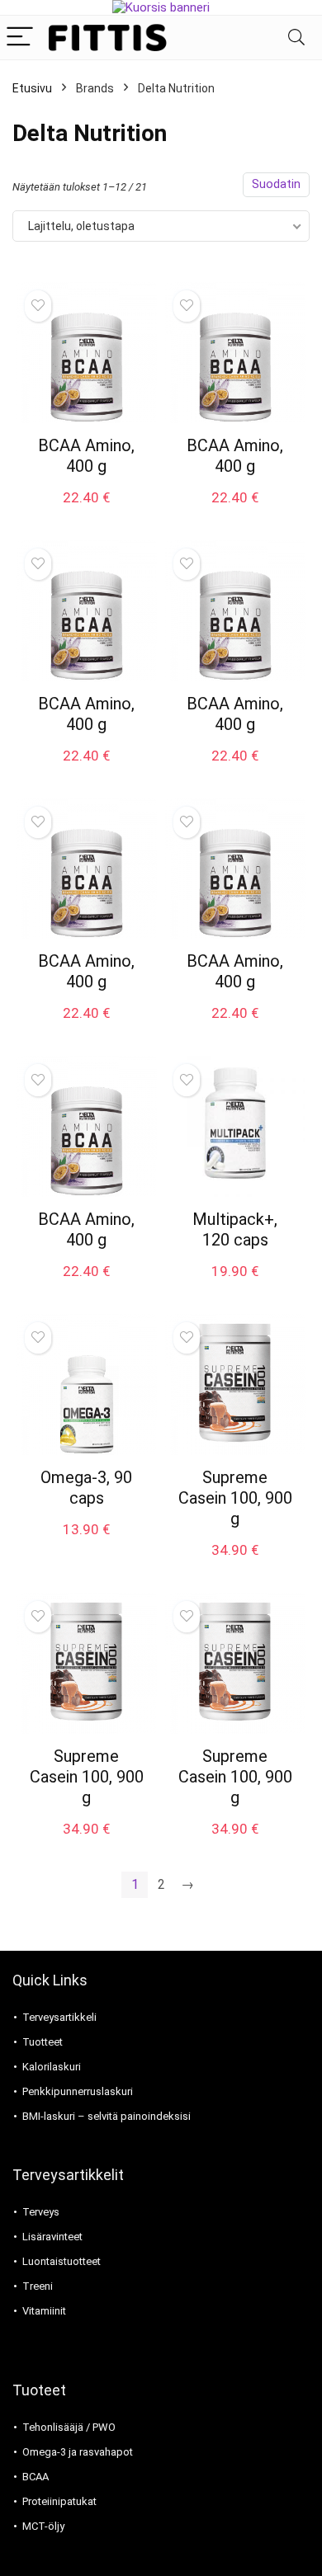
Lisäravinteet (52, 2237)
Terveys (41, 2212)
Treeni (38, 2286)
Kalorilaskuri (52, 2067)
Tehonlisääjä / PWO (69, 2427)
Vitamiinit (44, 2311)
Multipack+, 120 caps (235, 1229)
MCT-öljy (43, 2526)
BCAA (36, 2477)
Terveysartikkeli (59, 2017)
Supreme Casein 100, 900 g (235, 1498)
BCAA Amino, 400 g (86, 456)
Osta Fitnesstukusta (86, 515)
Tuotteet (43, 2042)
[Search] (296, 38)
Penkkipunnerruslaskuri (78, 2091)
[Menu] (20, 38)
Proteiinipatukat (59, 2501)
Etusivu (32, 88)
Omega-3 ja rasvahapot (78, 2452)
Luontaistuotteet (62, 2261)
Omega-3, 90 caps (86, 1488)
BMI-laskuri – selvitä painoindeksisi (107, 2116)
